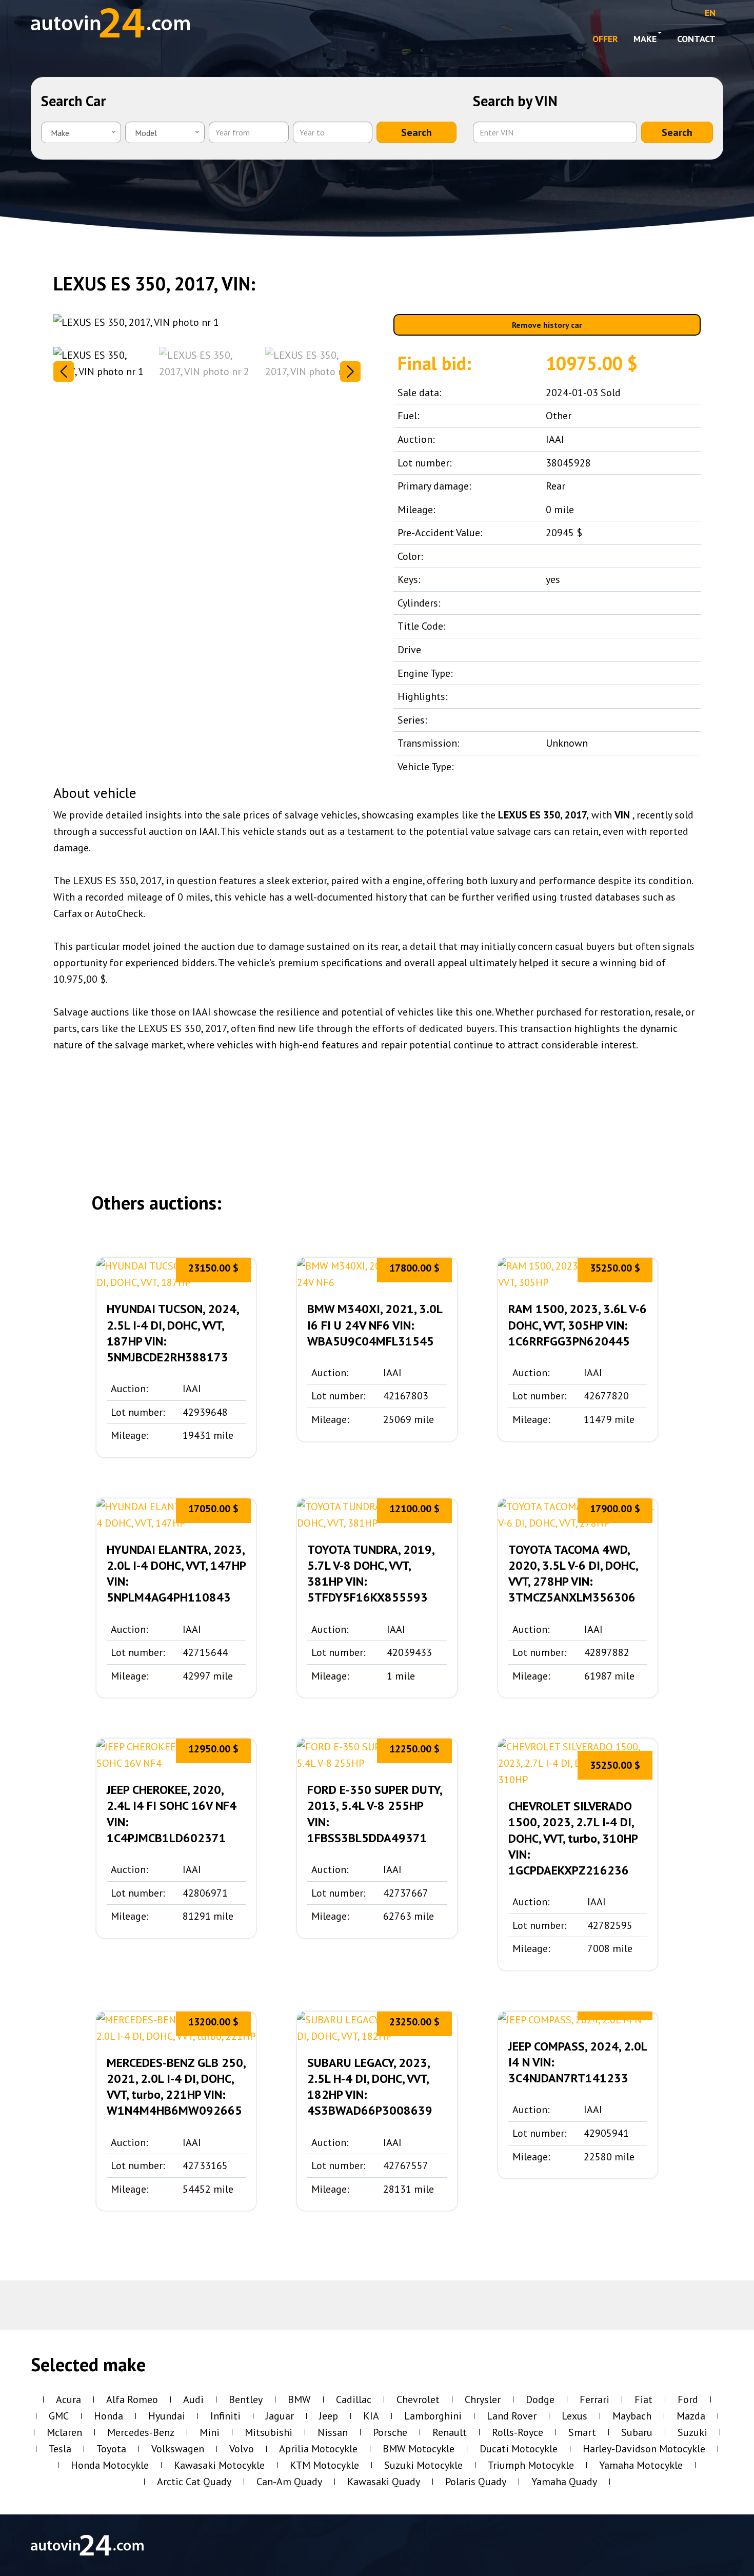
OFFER (605, 39)
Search (416, 132)
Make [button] (645, 39)
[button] (350, 372)
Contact (696, 39)
